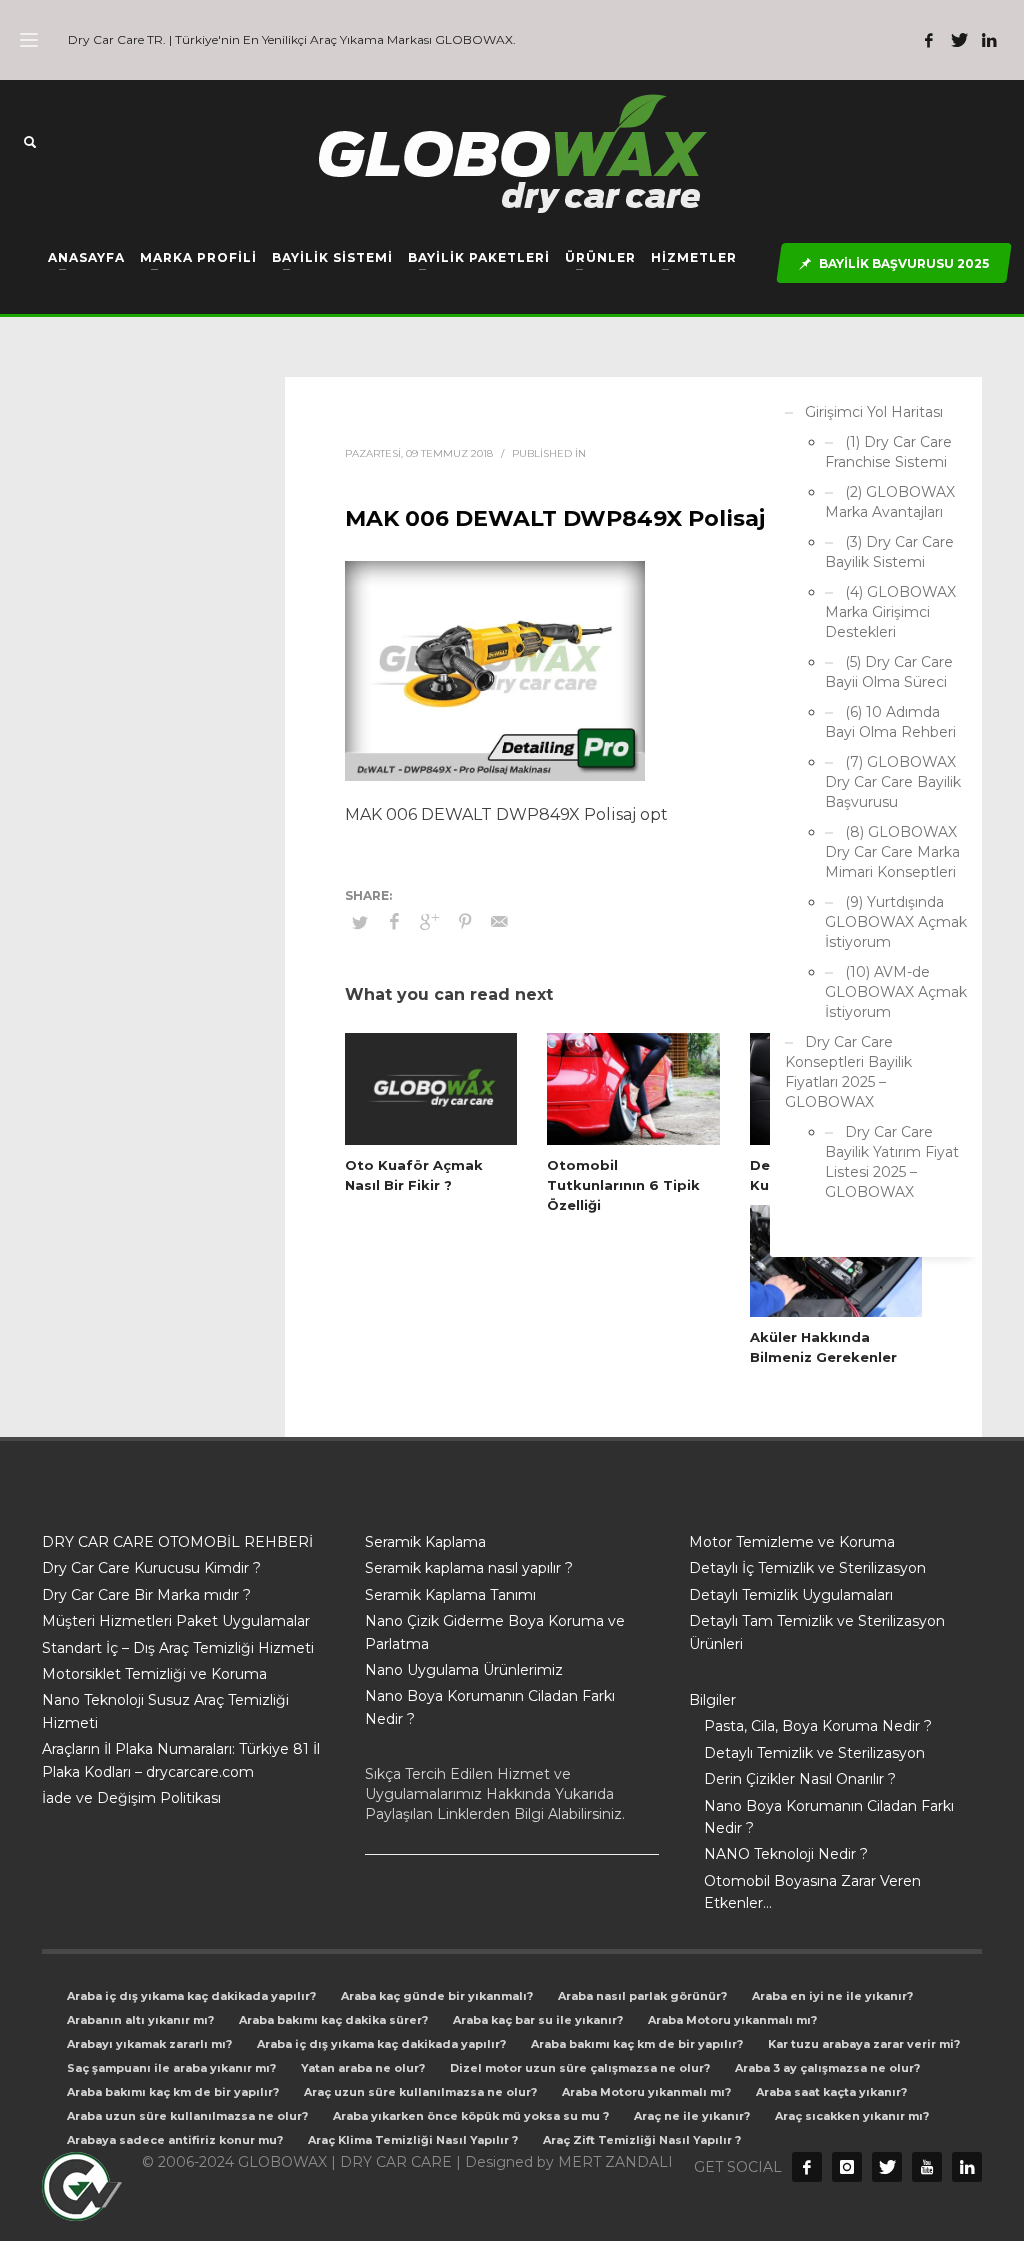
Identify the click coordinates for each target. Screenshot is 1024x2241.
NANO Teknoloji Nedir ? (786, 1854)
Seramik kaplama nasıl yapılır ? (469, 1568)
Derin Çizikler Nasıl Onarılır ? (800, 1779)
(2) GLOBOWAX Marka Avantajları (890, 502)
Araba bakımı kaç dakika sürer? (333, 2020)
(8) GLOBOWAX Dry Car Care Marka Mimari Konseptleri (892, 852)
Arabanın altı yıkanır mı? (140, 2020)
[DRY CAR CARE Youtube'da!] (927, 2167)
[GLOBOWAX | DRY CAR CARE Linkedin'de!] (989, 40)
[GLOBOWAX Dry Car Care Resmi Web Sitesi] (967, 2167)
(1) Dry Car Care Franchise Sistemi (888, 452)
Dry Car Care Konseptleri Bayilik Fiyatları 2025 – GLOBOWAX (848, 1072)
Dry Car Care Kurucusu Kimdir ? (151, 1568)
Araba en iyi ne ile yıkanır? (832, 1996)
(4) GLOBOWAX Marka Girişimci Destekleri (890, 612)
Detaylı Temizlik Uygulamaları (791, 1595)
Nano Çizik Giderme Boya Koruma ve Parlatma (495, 1632)
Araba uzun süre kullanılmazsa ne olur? (187, 2116)
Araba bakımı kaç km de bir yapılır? (637, 2044)
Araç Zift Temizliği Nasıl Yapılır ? (642, 2140)
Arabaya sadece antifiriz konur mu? (175, 2140)
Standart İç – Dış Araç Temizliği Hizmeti (178, 1648)
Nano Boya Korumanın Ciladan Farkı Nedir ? (490, 1707)
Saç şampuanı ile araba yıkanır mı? (171, 2068)
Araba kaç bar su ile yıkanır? (538, 2020)
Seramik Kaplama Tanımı (450, 1595)
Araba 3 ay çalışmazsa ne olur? (827, 2068)
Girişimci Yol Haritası (874, 412)
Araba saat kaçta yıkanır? (831, 2092)
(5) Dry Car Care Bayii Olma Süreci (889, 672)
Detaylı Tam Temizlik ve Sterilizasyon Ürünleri (817, 1632)
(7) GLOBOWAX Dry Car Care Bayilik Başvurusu (893, 782)
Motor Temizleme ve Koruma (792, 1542)
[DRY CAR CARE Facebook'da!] (807, 2167)
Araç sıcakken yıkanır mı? (852, 2116)
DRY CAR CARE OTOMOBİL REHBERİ (177, 1542)
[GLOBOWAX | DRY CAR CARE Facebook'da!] (929, 40)
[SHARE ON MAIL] (500, 922)
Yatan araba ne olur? (363, 2068)
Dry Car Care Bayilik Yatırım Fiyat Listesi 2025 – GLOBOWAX (892, 1162)
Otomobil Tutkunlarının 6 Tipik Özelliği (623, 1185)
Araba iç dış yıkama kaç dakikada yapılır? (191, 1996)
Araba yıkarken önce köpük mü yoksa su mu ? (471, 2116)
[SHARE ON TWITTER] (360, 922)
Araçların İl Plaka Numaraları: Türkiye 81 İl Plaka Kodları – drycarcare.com (181, 1760)
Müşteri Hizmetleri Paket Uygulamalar (176, 1621)
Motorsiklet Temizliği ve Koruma (154, 1674)
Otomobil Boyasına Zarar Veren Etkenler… (812, 1892)
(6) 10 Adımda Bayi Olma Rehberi (890, 722)
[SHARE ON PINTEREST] (465, 922)
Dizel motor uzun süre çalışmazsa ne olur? (580, 2068)
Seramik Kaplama (425, 1542)
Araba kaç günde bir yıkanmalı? (437, 1996)
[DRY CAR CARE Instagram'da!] (847, 2167)
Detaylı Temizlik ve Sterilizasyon (814, 1753)
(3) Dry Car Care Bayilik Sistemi (889, 552)
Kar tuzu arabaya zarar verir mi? (864, 2044)
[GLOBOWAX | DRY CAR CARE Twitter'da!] (959, 40)
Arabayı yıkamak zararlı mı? (149, 2044)
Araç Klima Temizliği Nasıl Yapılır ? (413, 2140)
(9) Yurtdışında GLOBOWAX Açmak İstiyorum (896, 922)
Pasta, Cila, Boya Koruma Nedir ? (818, 1726)
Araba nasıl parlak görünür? (642, 1996)
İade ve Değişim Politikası (131, 1798)
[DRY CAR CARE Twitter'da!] (887, 2167)
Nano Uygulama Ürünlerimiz (464, 1670)
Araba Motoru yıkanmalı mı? (732, 2020)
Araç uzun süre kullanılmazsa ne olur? (420, 2092)
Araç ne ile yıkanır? (692, 2116)
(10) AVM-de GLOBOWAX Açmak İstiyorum (896, 992)
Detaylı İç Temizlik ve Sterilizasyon (807, 1568)
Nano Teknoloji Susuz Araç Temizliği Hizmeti (165, 1711)
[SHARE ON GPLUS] (430, 922)
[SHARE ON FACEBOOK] (395, 922)
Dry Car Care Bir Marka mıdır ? (146, 1595)
